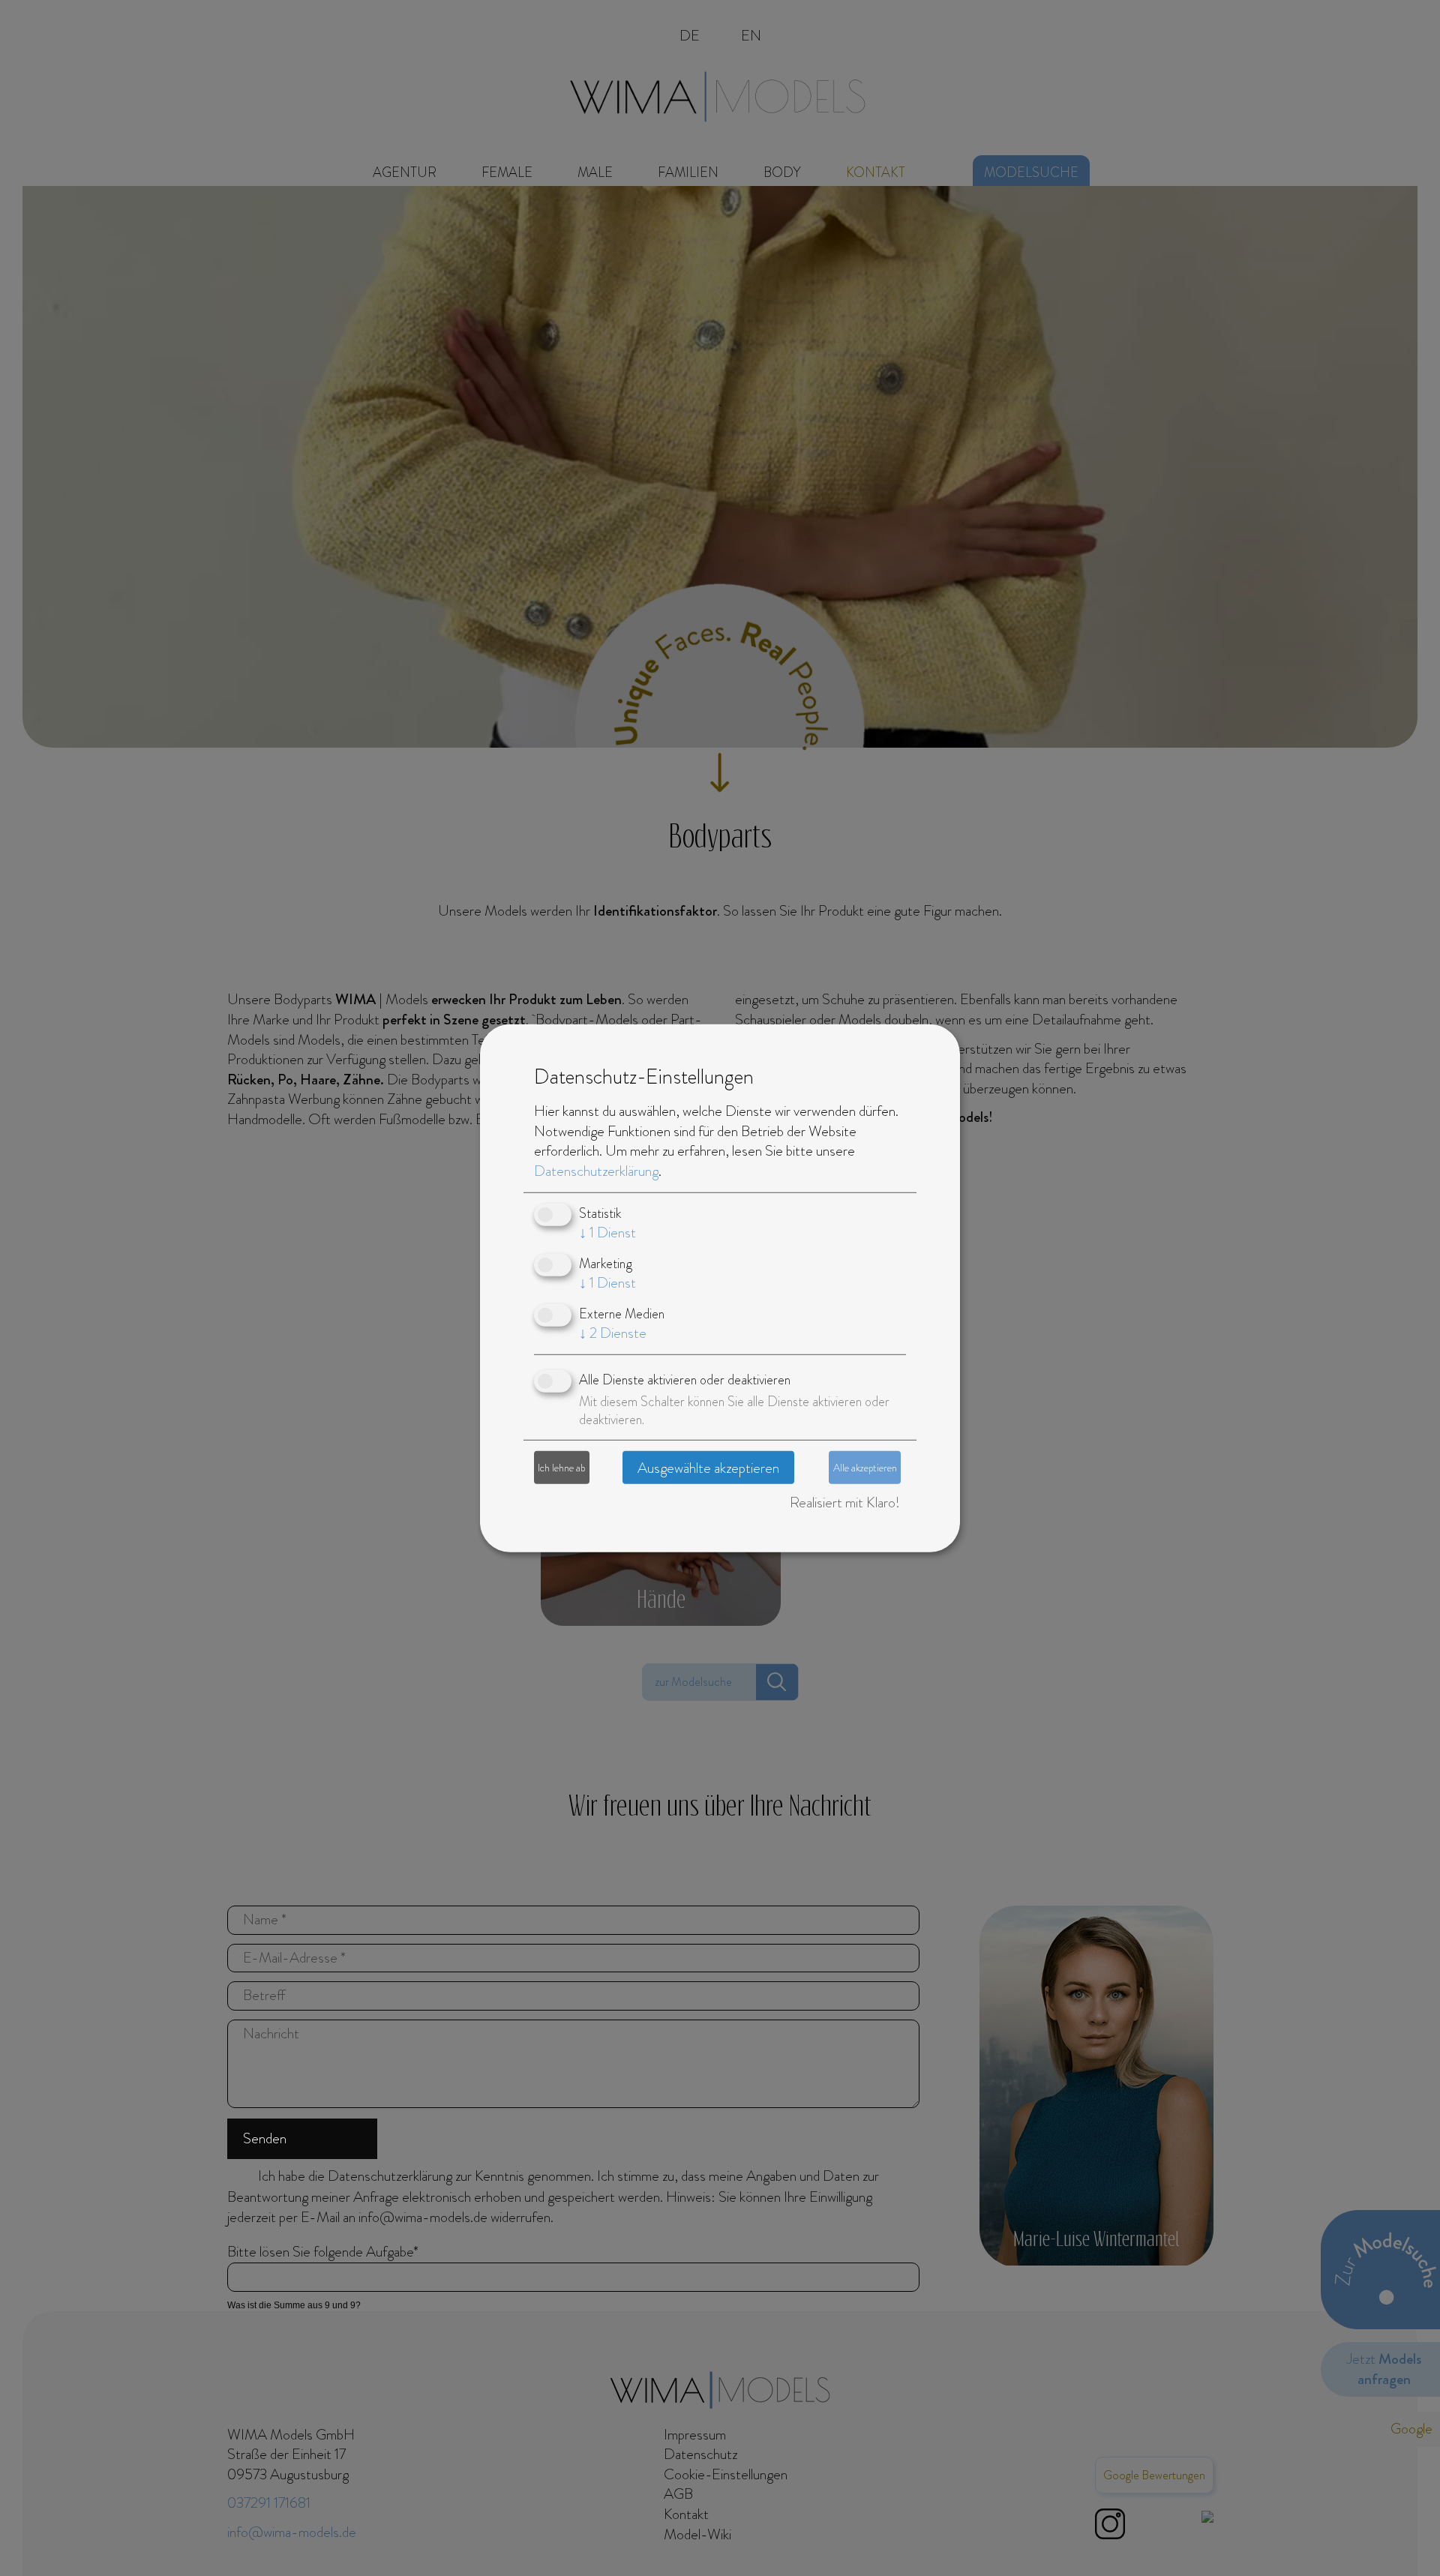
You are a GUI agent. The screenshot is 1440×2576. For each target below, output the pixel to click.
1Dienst (607, 1233)
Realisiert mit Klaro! (845, 1502)
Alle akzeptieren (865, 1467)
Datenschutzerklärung (596, 1171)
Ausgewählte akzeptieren (708, 1467)
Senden (265, 2138)
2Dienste (613, 1333)
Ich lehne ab (561, 1467)
